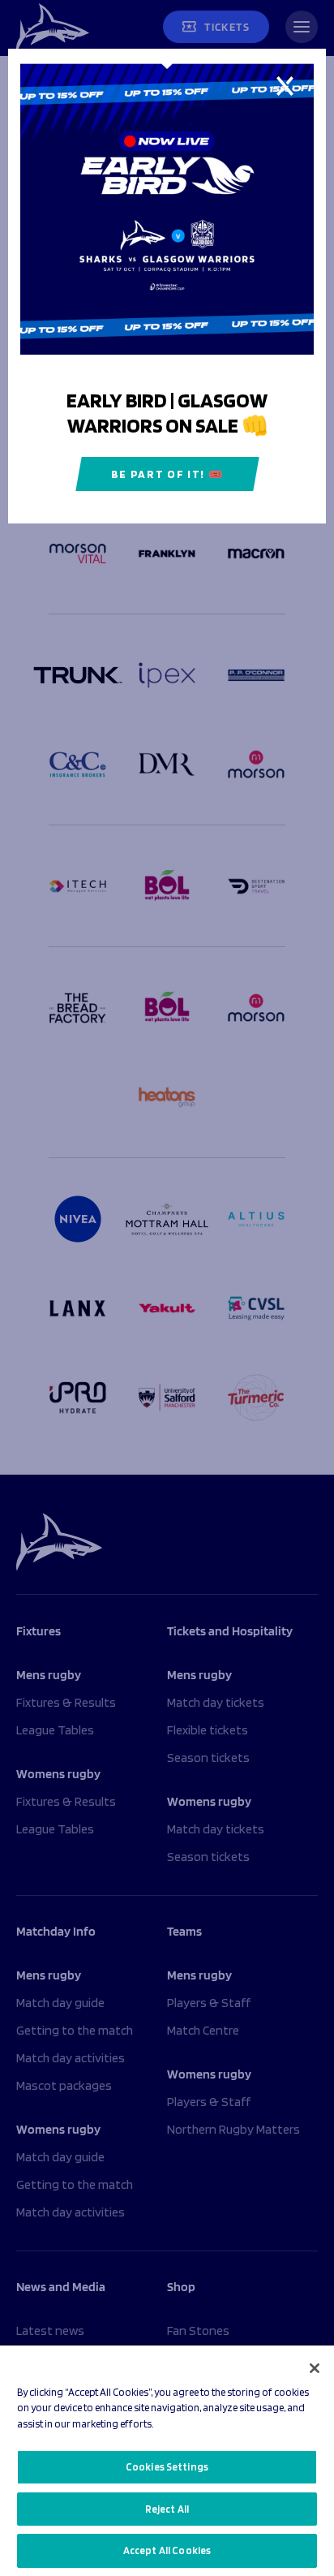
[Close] (315, 2368)
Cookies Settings (167, 2467)
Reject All (167, 2509)
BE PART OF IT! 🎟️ (167, 474)
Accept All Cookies (167, 2550)
